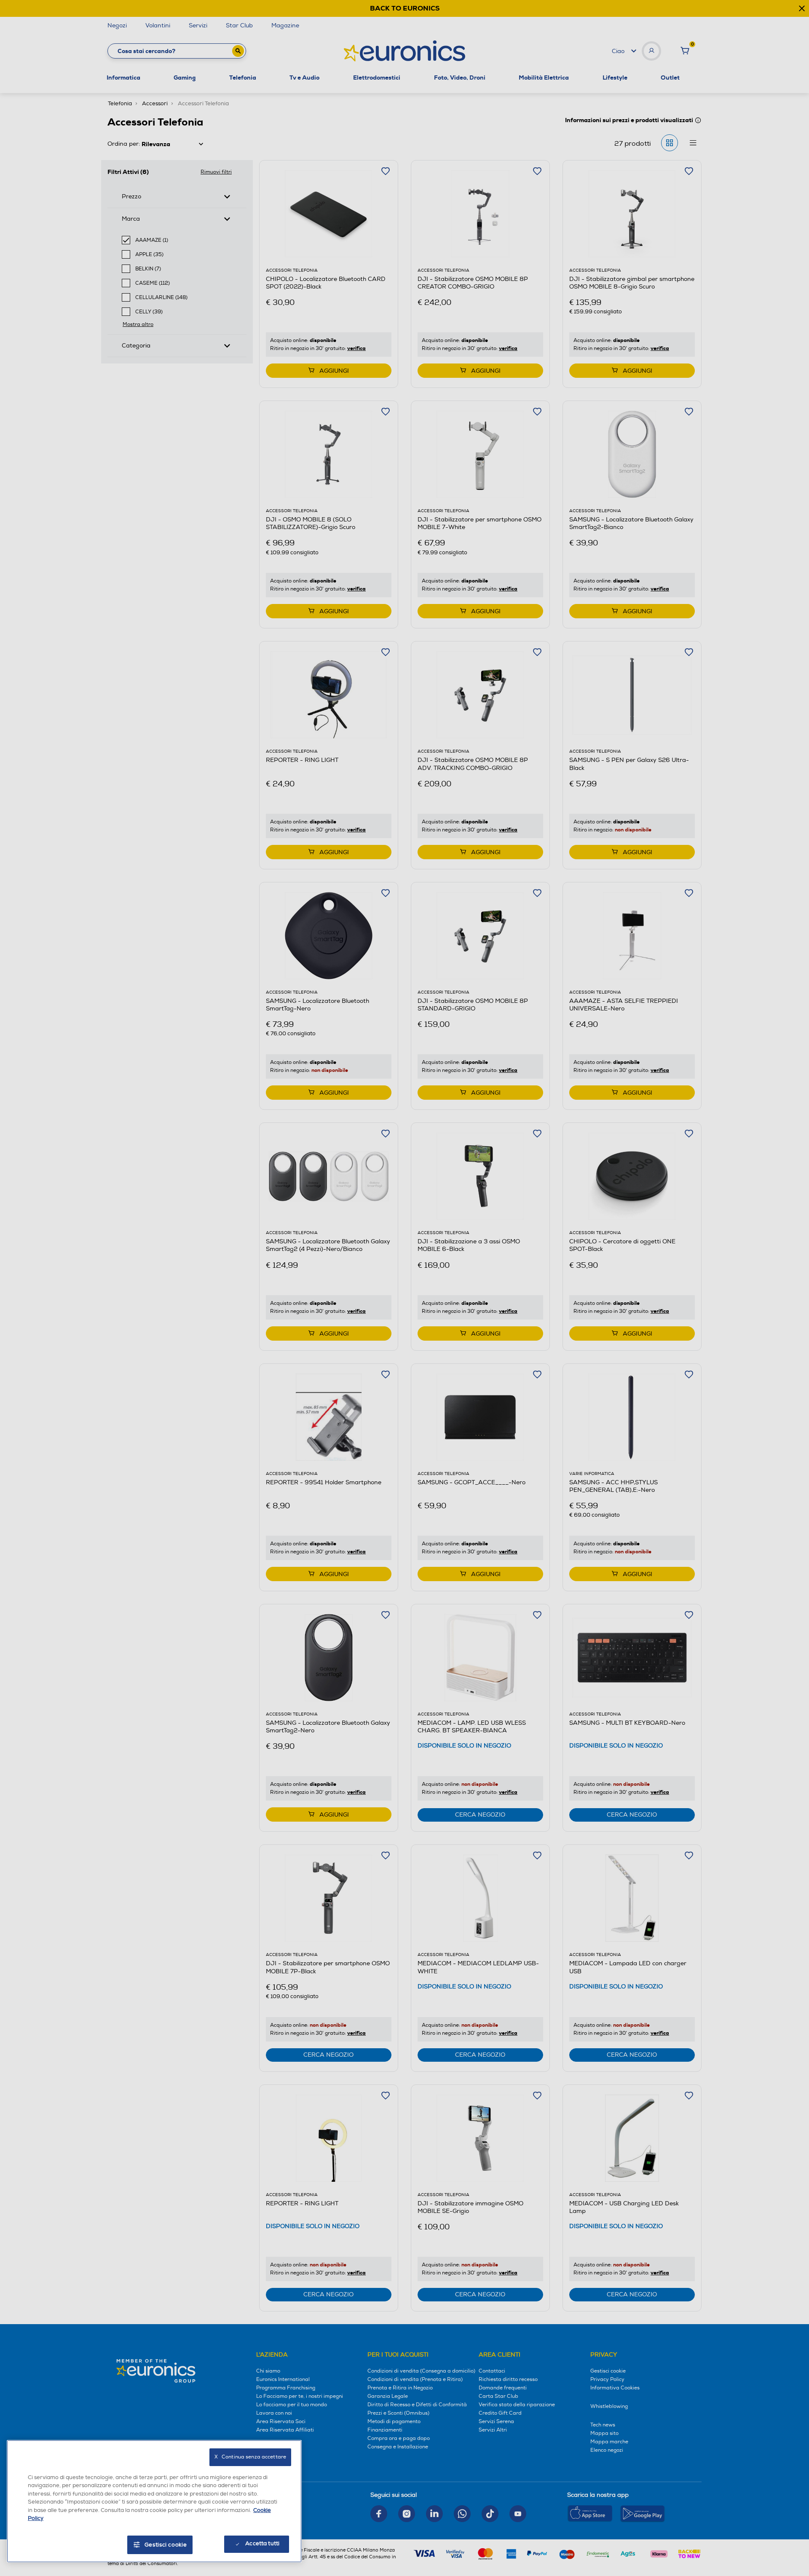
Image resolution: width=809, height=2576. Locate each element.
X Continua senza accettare (250, 2457)
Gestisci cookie (166, 2545)
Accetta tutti (262, 2544)
